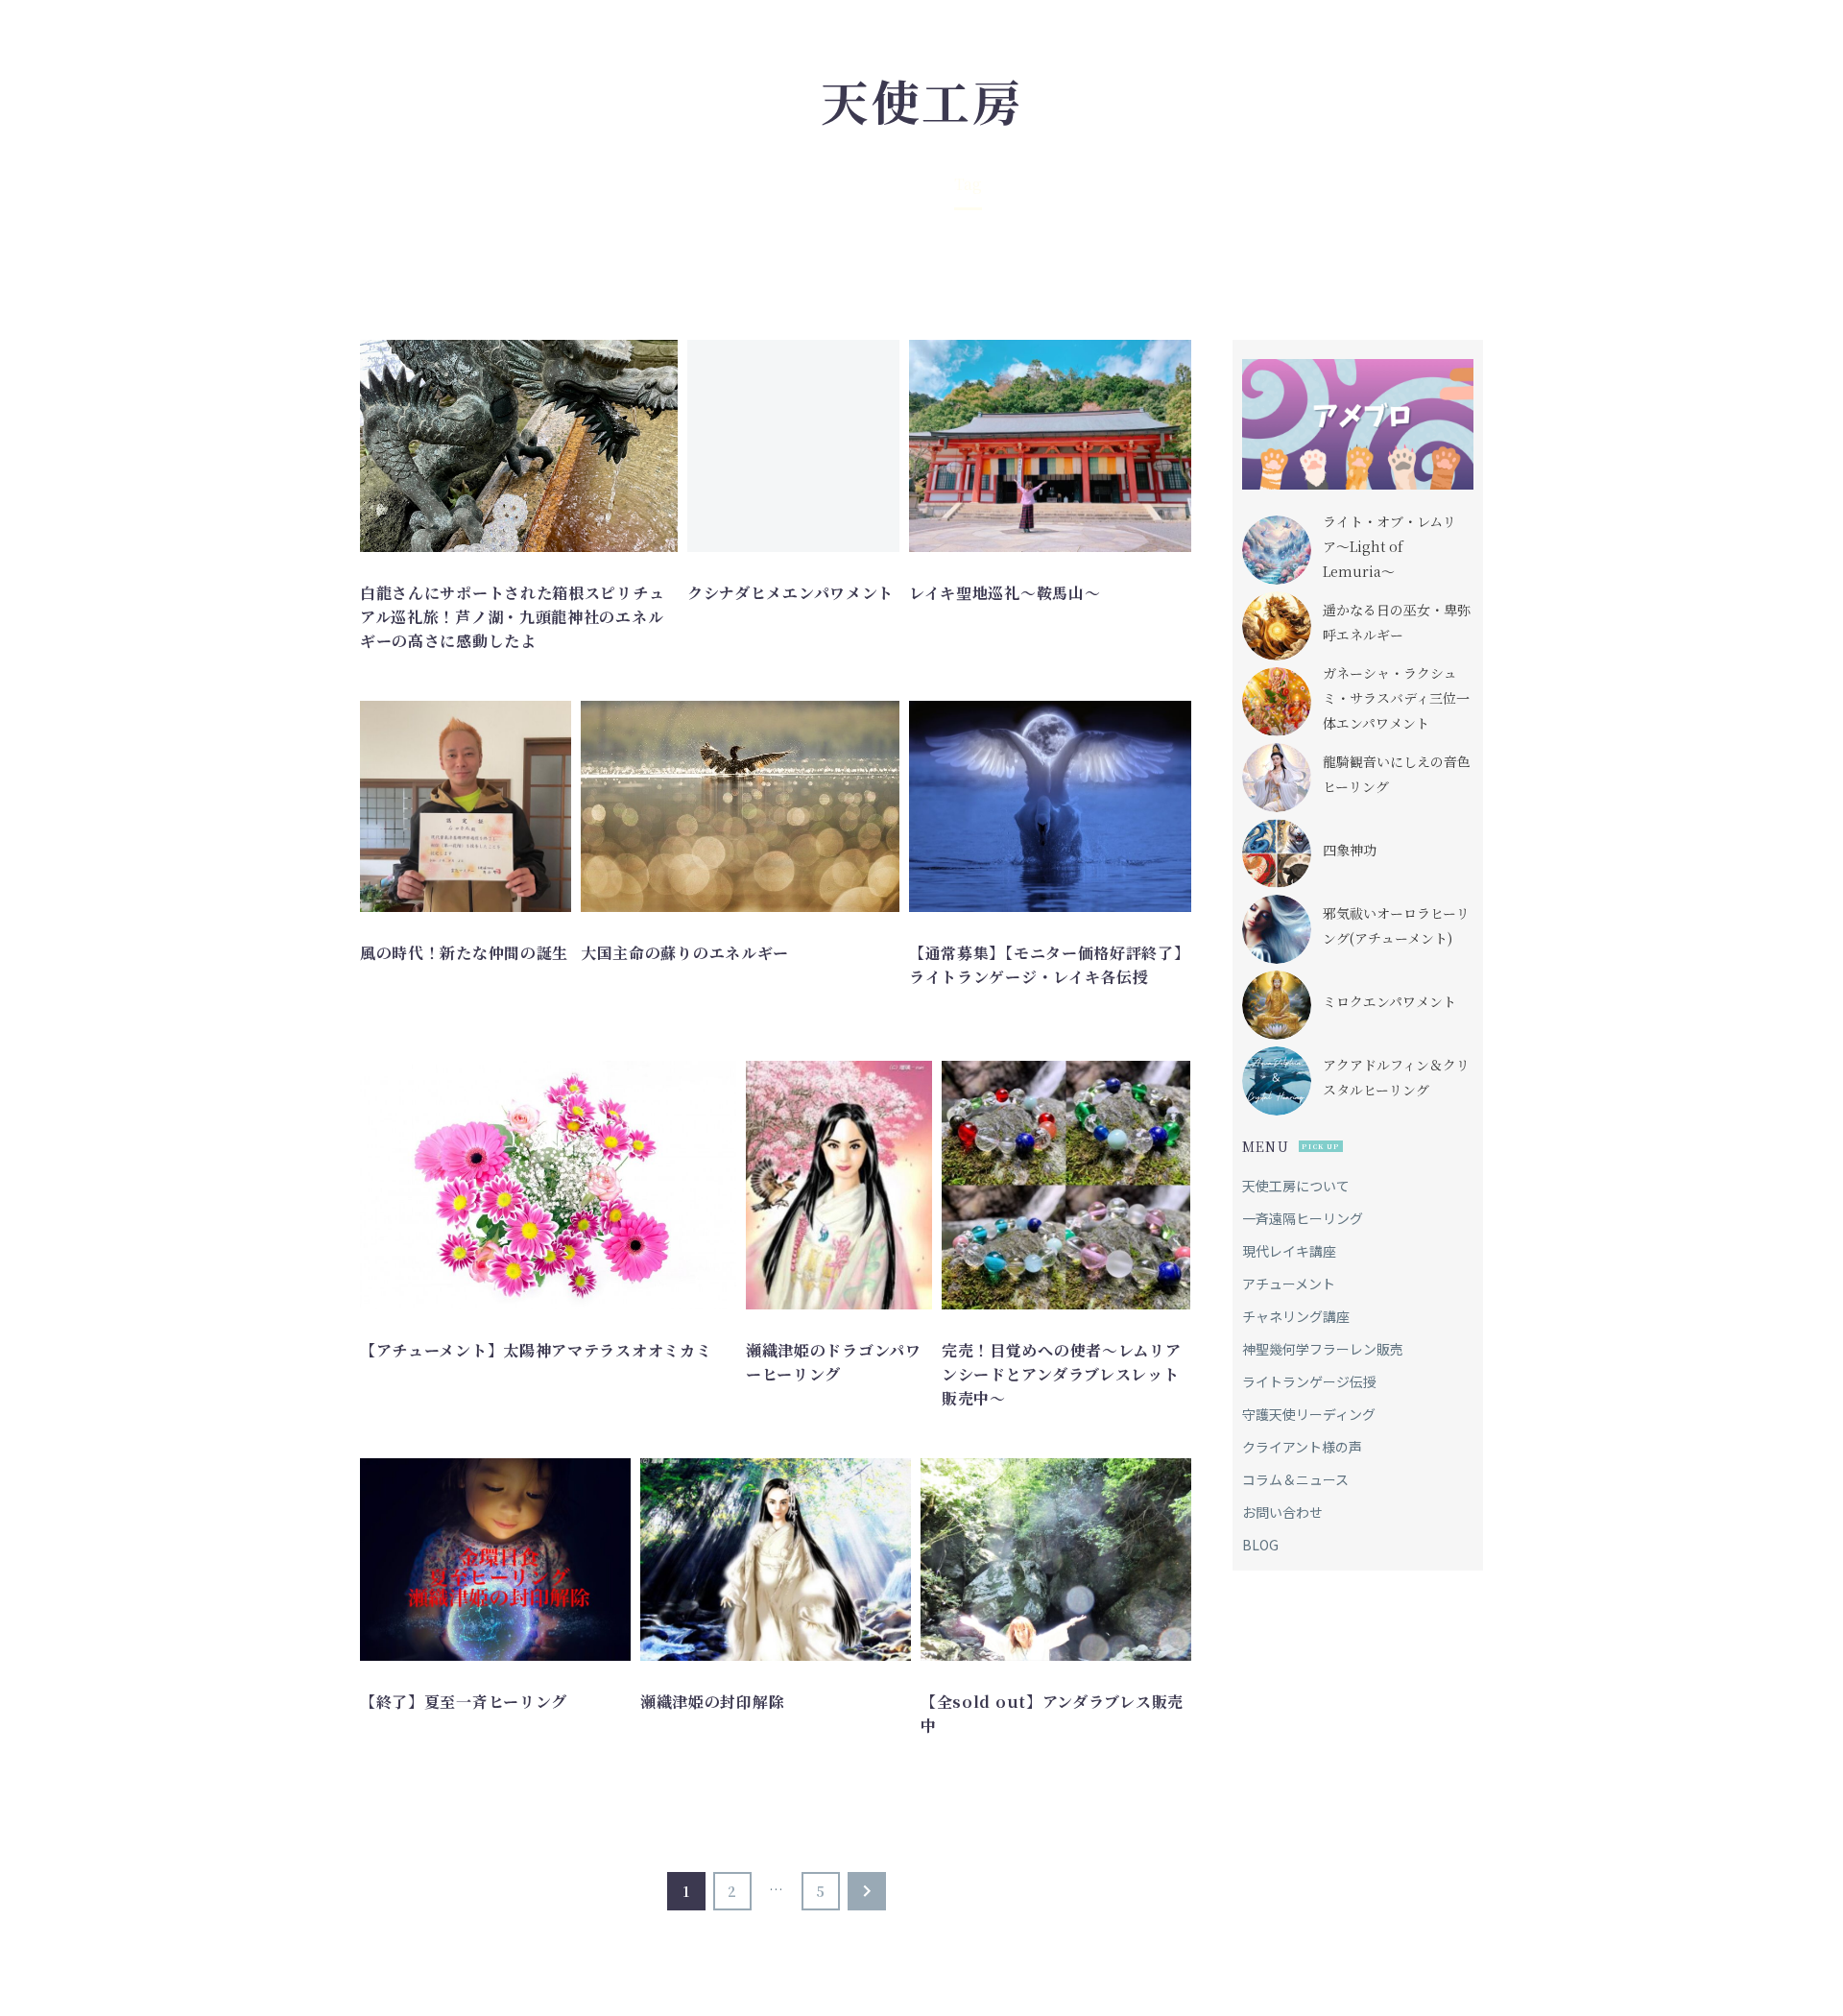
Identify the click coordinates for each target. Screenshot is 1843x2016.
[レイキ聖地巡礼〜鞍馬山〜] (1050, 446)
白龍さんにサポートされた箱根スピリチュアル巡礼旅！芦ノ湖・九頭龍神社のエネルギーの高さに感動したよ (512, 617)
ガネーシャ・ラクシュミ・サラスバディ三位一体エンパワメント (1396, 698)
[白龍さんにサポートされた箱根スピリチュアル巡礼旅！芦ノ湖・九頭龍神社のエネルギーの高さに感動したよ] (519, 446)
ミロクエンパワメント (1389, 1001)
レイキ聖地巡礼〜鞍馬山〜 (1005, 593)
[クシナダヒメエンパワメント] (793, 446)
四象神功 (1350, 850)
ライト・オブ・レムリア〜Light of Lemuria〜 (1389, 546)
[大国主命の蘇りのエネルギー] (740, 806)
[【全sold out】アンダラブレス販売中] (1056, 1560)
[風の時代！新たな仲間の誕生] (466, 806)
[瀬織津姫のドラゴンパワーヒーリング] (839, 1185)
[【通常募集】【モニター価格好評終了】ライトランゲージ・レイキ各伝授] (1050, 806)
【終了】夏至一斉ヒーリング (464, 1702)
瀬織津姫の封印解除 (712, 1702)
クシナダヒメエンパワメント (790, 593)
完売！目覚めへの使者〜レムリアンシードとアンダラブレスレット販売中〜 (1062, 1374)
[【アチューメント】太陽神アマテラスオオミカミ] (548, 1185)
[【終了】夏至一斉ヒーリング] (495, 1560)
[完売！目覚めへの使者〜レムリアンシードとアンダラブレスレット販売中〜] (1066, 1185)
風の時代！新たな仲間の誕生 (464, 953)
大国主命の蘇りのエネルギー (685, 953)
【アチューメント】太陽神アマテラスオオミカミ (536, 1350)
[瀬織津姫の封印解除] (776, 1560)
